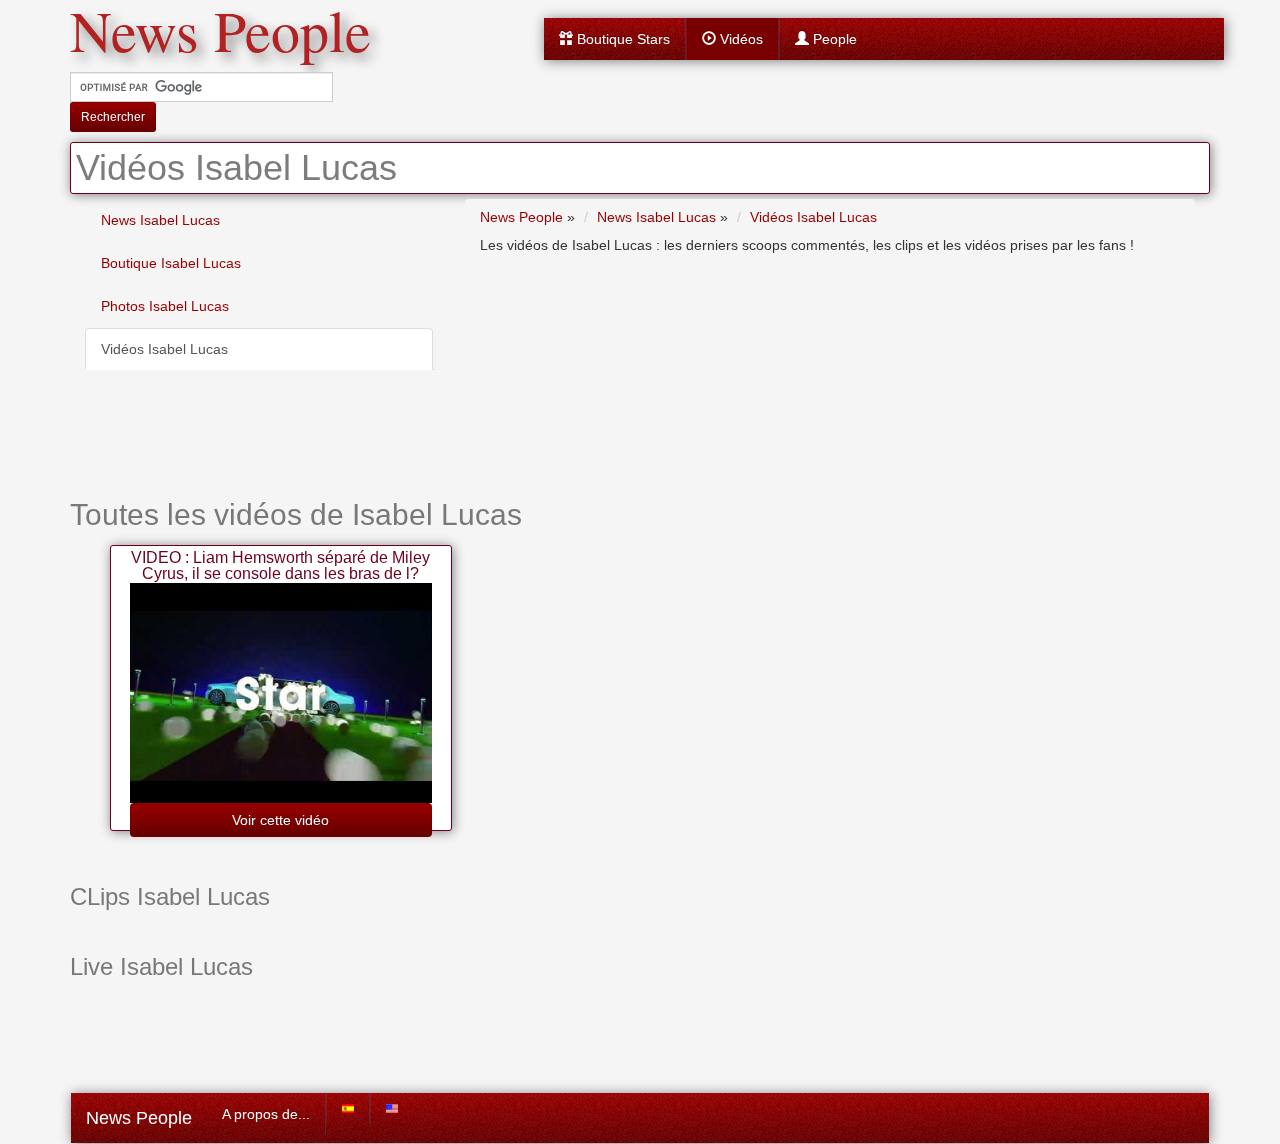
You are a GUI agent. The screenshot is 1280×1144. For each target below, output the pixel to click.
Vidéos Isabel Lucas (164, 349)
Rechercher (113, 117)
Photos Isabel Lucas (165, 306)
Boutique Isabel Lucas (171, 263)
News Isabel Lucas (160, 220)
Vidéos (739, 39)
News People (139, 1118)
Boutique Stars (621, 39)
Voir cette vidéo (280, 820)
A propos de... (266, 1114)
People (833, 39)
